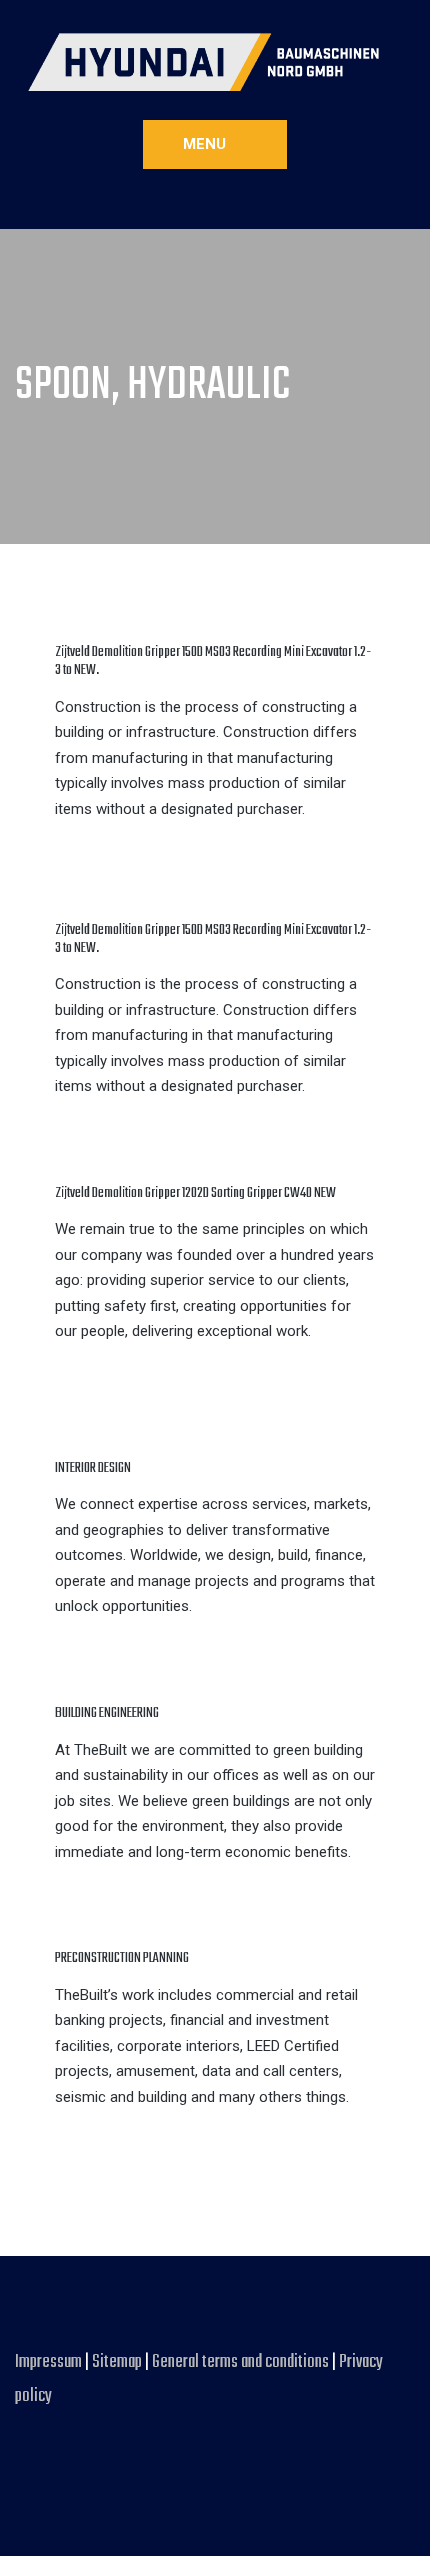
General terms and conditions (242, 2362)
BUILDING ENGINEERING (107, 1713)
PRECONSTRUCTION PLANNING (122, 1958)
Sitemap (117, 2362)
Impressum (50, 2362)
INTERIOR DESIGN (93, 1468)
